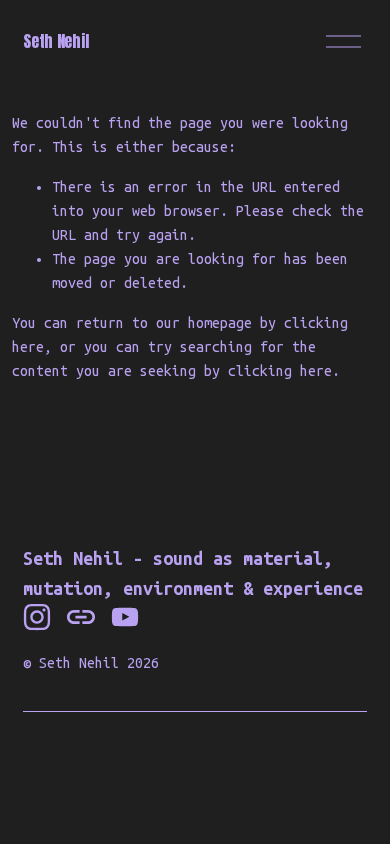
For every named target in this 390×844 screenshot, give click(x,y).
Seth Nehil (55, 41)
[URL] (81, 617)
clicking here (280, 371)
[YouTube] (125, 617)
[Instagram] (37, 617)
